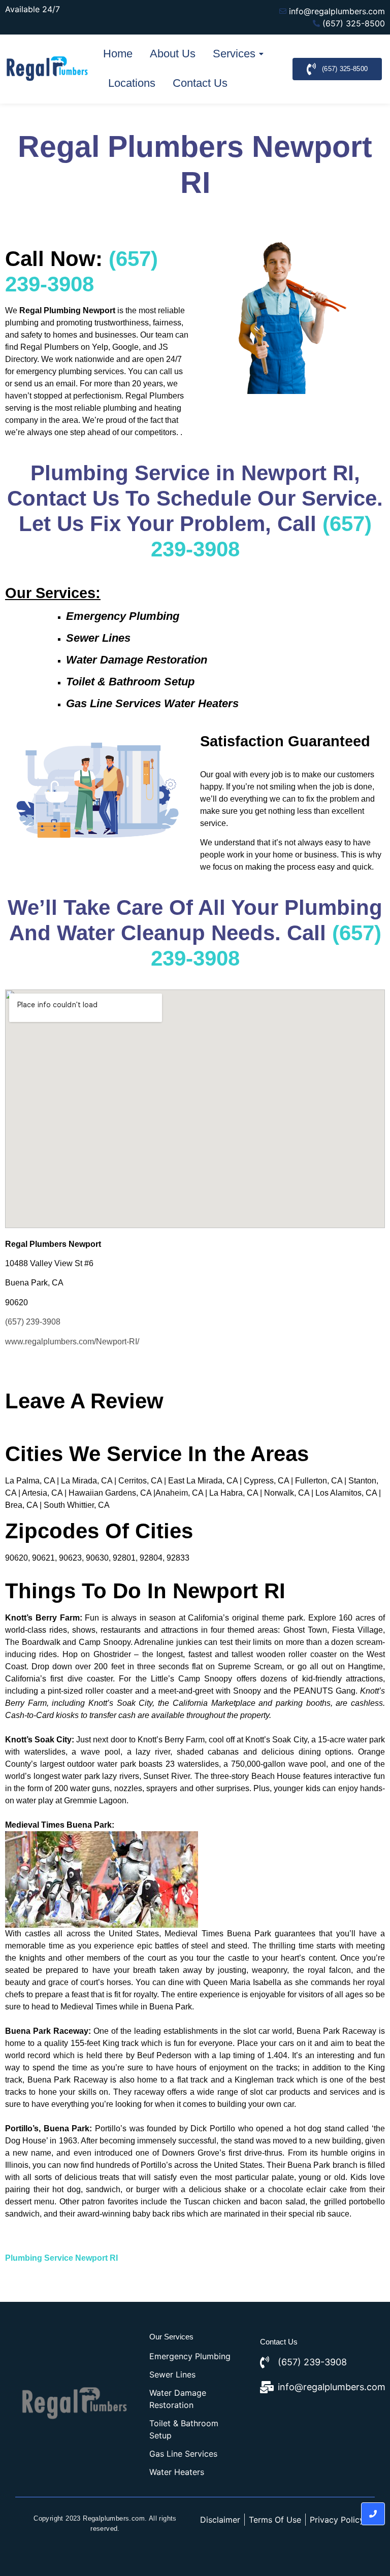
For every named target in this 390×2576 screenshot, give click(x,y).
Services (234, 54)
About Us (173, 54)
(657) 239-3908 (33, 1322)
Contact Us (200, 83)
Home (118, 54)
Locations (132, 83)
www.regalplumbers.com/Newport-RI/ (72, 1342)
